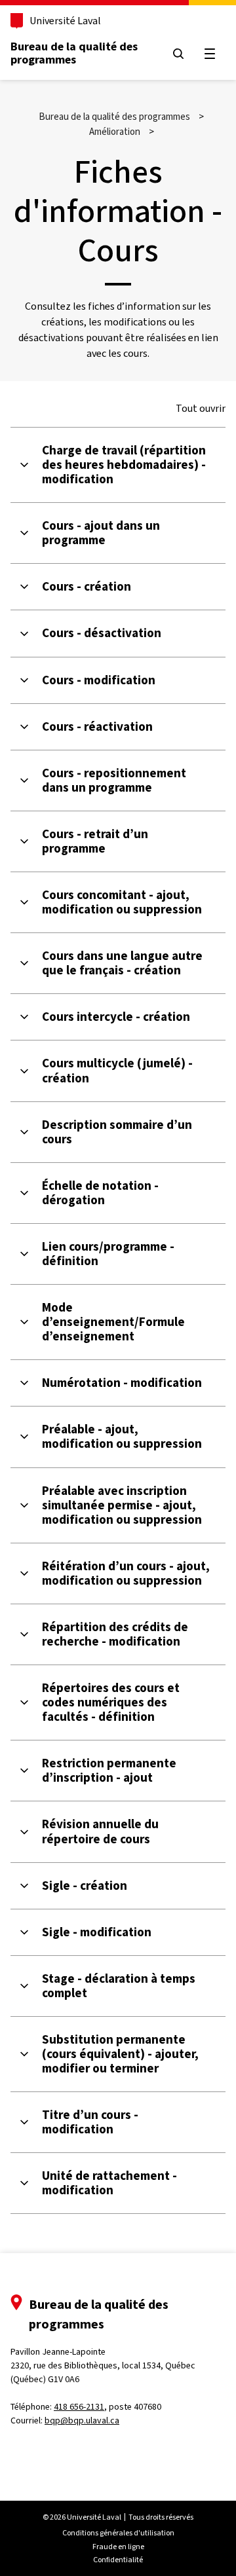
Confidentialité (118, 2560)
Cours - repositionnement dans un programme (114, 781)
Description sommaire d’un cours (117, 1132)
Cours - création (87, 587)
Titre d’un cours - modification (90, 2122)
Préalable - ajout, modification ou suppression (122, 1437)
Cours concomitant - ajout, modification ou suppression (122, 902)
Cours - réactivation (97, 727)
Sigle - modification (97, 1932)
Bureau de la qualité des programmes (74, 53)
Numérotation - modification (122, 1383)
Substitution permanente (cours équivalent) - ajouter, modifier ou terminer (120, 2054)
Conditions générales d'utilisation (118, 2533)
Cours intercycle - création (116, 1017)
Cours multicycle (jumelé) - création (117, 1071)
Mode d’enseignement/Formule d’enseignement (113, 1322)
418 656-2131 (79, 2407)
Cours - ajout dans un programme (101, 533)
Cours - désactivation (102, 633)
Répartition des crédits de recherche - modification (115, 1634)
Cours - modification (99, 680)
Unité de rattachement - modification (109, 2183)
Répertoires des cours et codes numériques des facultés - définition (111, 1702)
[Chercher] (178, 54)
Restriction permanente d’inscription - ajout (109, 1771)
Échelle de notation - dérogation (100, 1193)
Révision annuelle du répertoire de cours (100, 1831)
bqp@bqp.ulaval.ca (82, 2420)
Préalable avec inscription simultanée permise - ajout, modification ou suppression (122, 1505)
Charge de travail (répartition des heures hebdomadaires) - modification (124, 465)
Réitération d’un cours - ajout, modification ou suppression (126, 1573)
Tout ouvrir (201, 409)
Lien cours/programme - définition (108, 1254)
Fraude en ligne (118, 2547)
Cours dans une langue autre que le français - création (122, 963)
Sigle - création (85, 1886)
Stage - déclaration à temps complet (119, 1986)
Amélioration (115, 132)
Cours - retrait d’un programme (95, 841)
